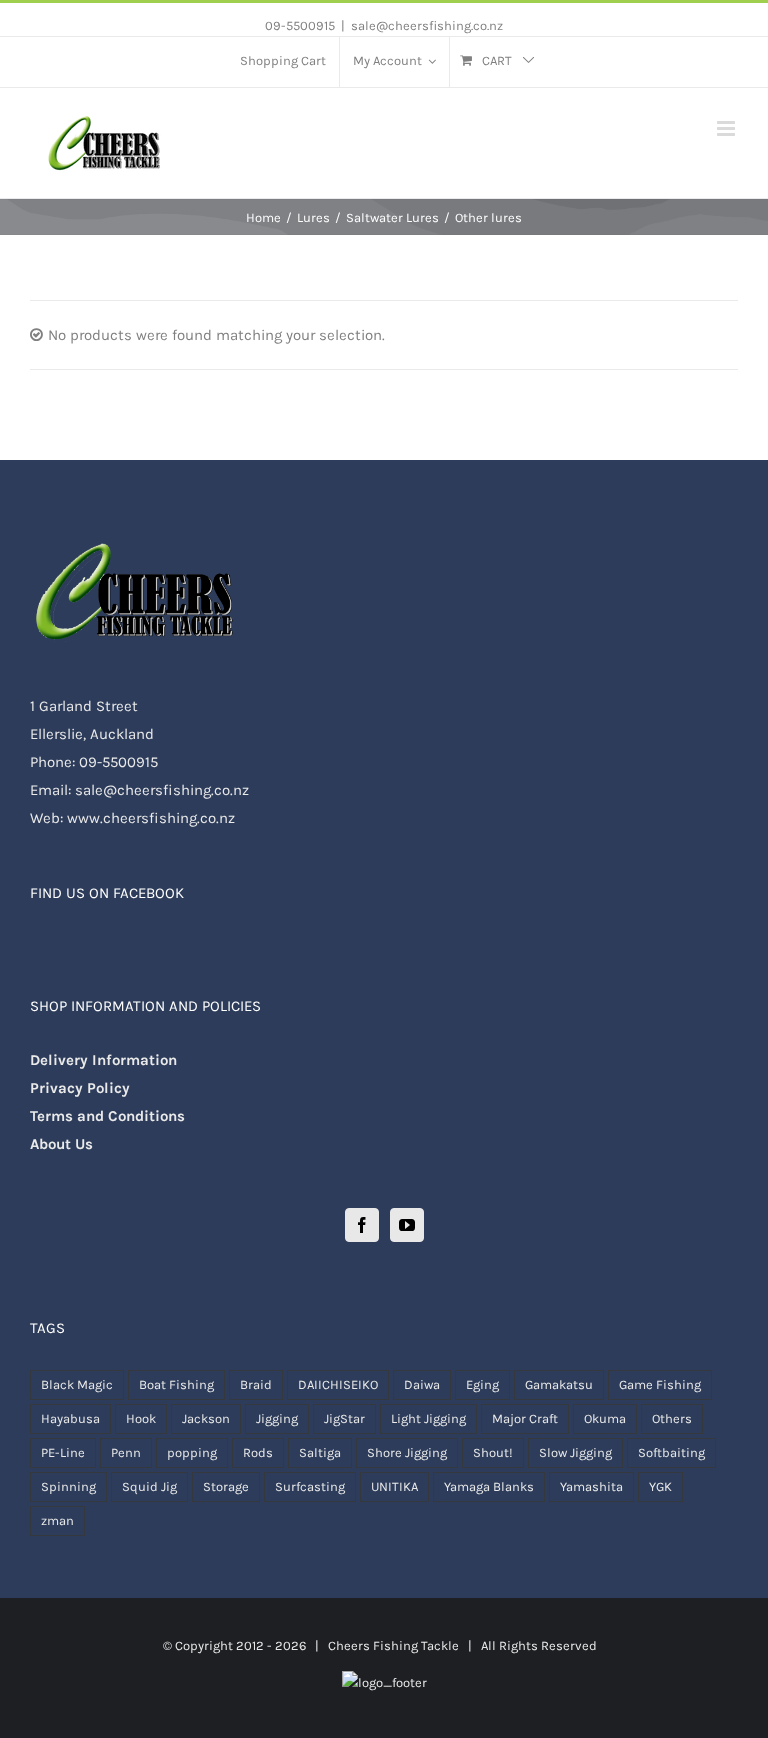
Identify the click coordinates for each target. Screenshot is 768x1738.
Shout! (493, 1452)
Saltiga (320, 1452)
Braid (256, 1384)
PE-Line (63, 1452)
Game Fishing (660, 1384)
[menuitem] (283, 62)
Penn (126, 1452)
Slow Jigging (575, 1452)
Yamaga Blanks (489, 1486)
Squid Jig (149, 1486)
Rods (258, 1452)
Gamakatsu (559, 1384)
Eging (482, 1384)
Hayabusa (70, 1418)
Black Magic (77, 1384)
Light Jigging (428, 1418)
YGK (660, 1486)
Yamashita (591, 1486)
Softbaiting (671, 1452)
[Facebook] (362, 1225)
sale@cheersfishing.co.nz (427, 25)
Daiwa (422, 1384)
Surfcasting (310, 1486)
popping (192, 1452)
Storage (226, 1486)
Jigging (277, 1418)
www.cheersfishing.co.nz (151, 818)
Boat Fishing (176, 1384)
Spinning (68, 1486)
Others (672, 1418)
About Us (61, 1144)
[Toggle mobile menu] (727, 128)
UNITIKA (394, 1486)
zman (57, 1520)
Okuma (605, 1418)
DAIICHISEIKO (338, 1384)
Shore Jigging (407, 1452)
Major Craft (525, 1418)
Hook (141, 1418)
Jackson (206, 1418)
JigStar (344, 1418)
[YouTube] (407, 1225)
